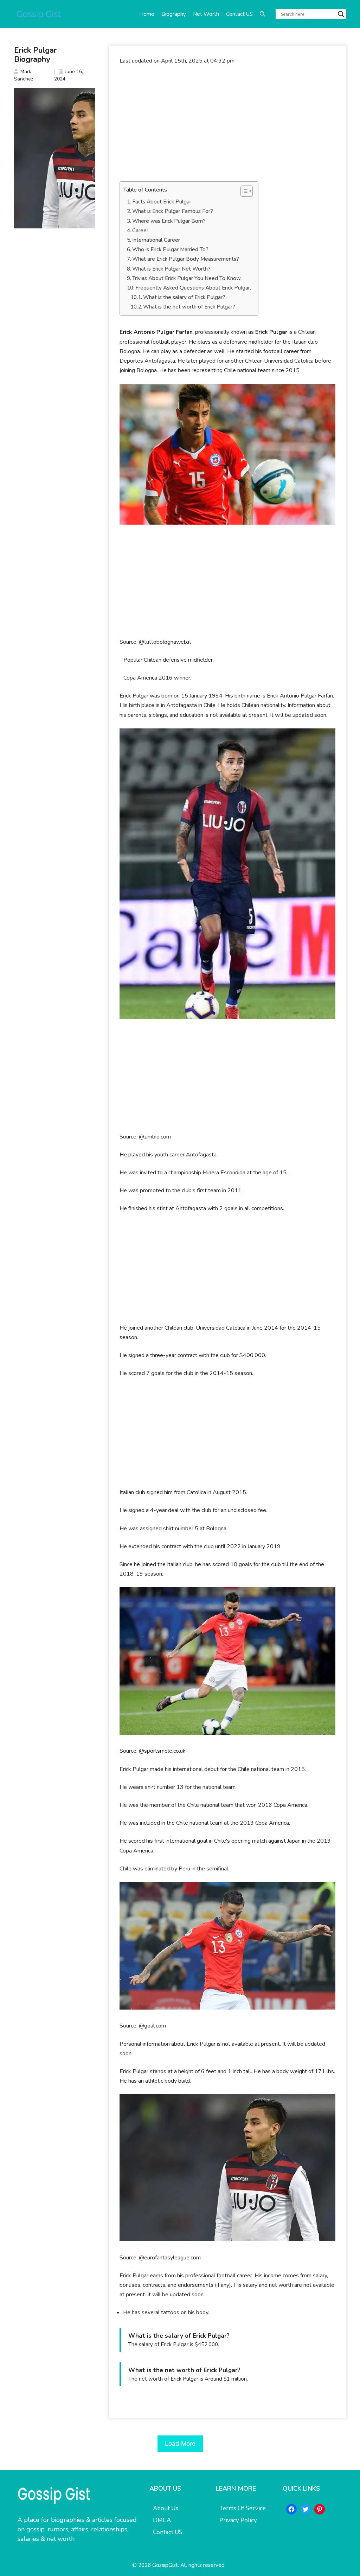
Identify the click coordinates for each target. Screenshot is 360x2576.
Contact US (239, 14)
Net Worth (206, 14)
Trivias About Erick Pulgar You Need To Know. (187, 278)
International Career (156, 240)
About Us (166, 2508)
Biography (174, 14)
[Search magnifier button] (341, 14)
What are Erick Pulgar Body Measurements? (186, 259)
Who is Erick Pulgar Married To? (170, 249)
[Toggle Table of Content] (243, 191)
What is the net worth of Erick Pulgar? (189, 307)
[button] (262, 14)
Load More (180, 2444)
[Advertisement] (227, 123)
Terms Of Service (243, 2508)
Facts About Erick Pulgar (162, 202)
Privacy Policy (238, 2520)
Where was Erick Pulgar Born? (169, 221)
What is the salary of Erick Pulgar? (184, 297)
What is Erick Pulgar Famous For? (173, 211)
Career (140, 231)
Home (147, 14)
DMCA (162, 2520)
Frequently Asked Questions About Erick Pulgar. (193, 288)
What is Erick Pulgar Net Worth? (171, 269)
